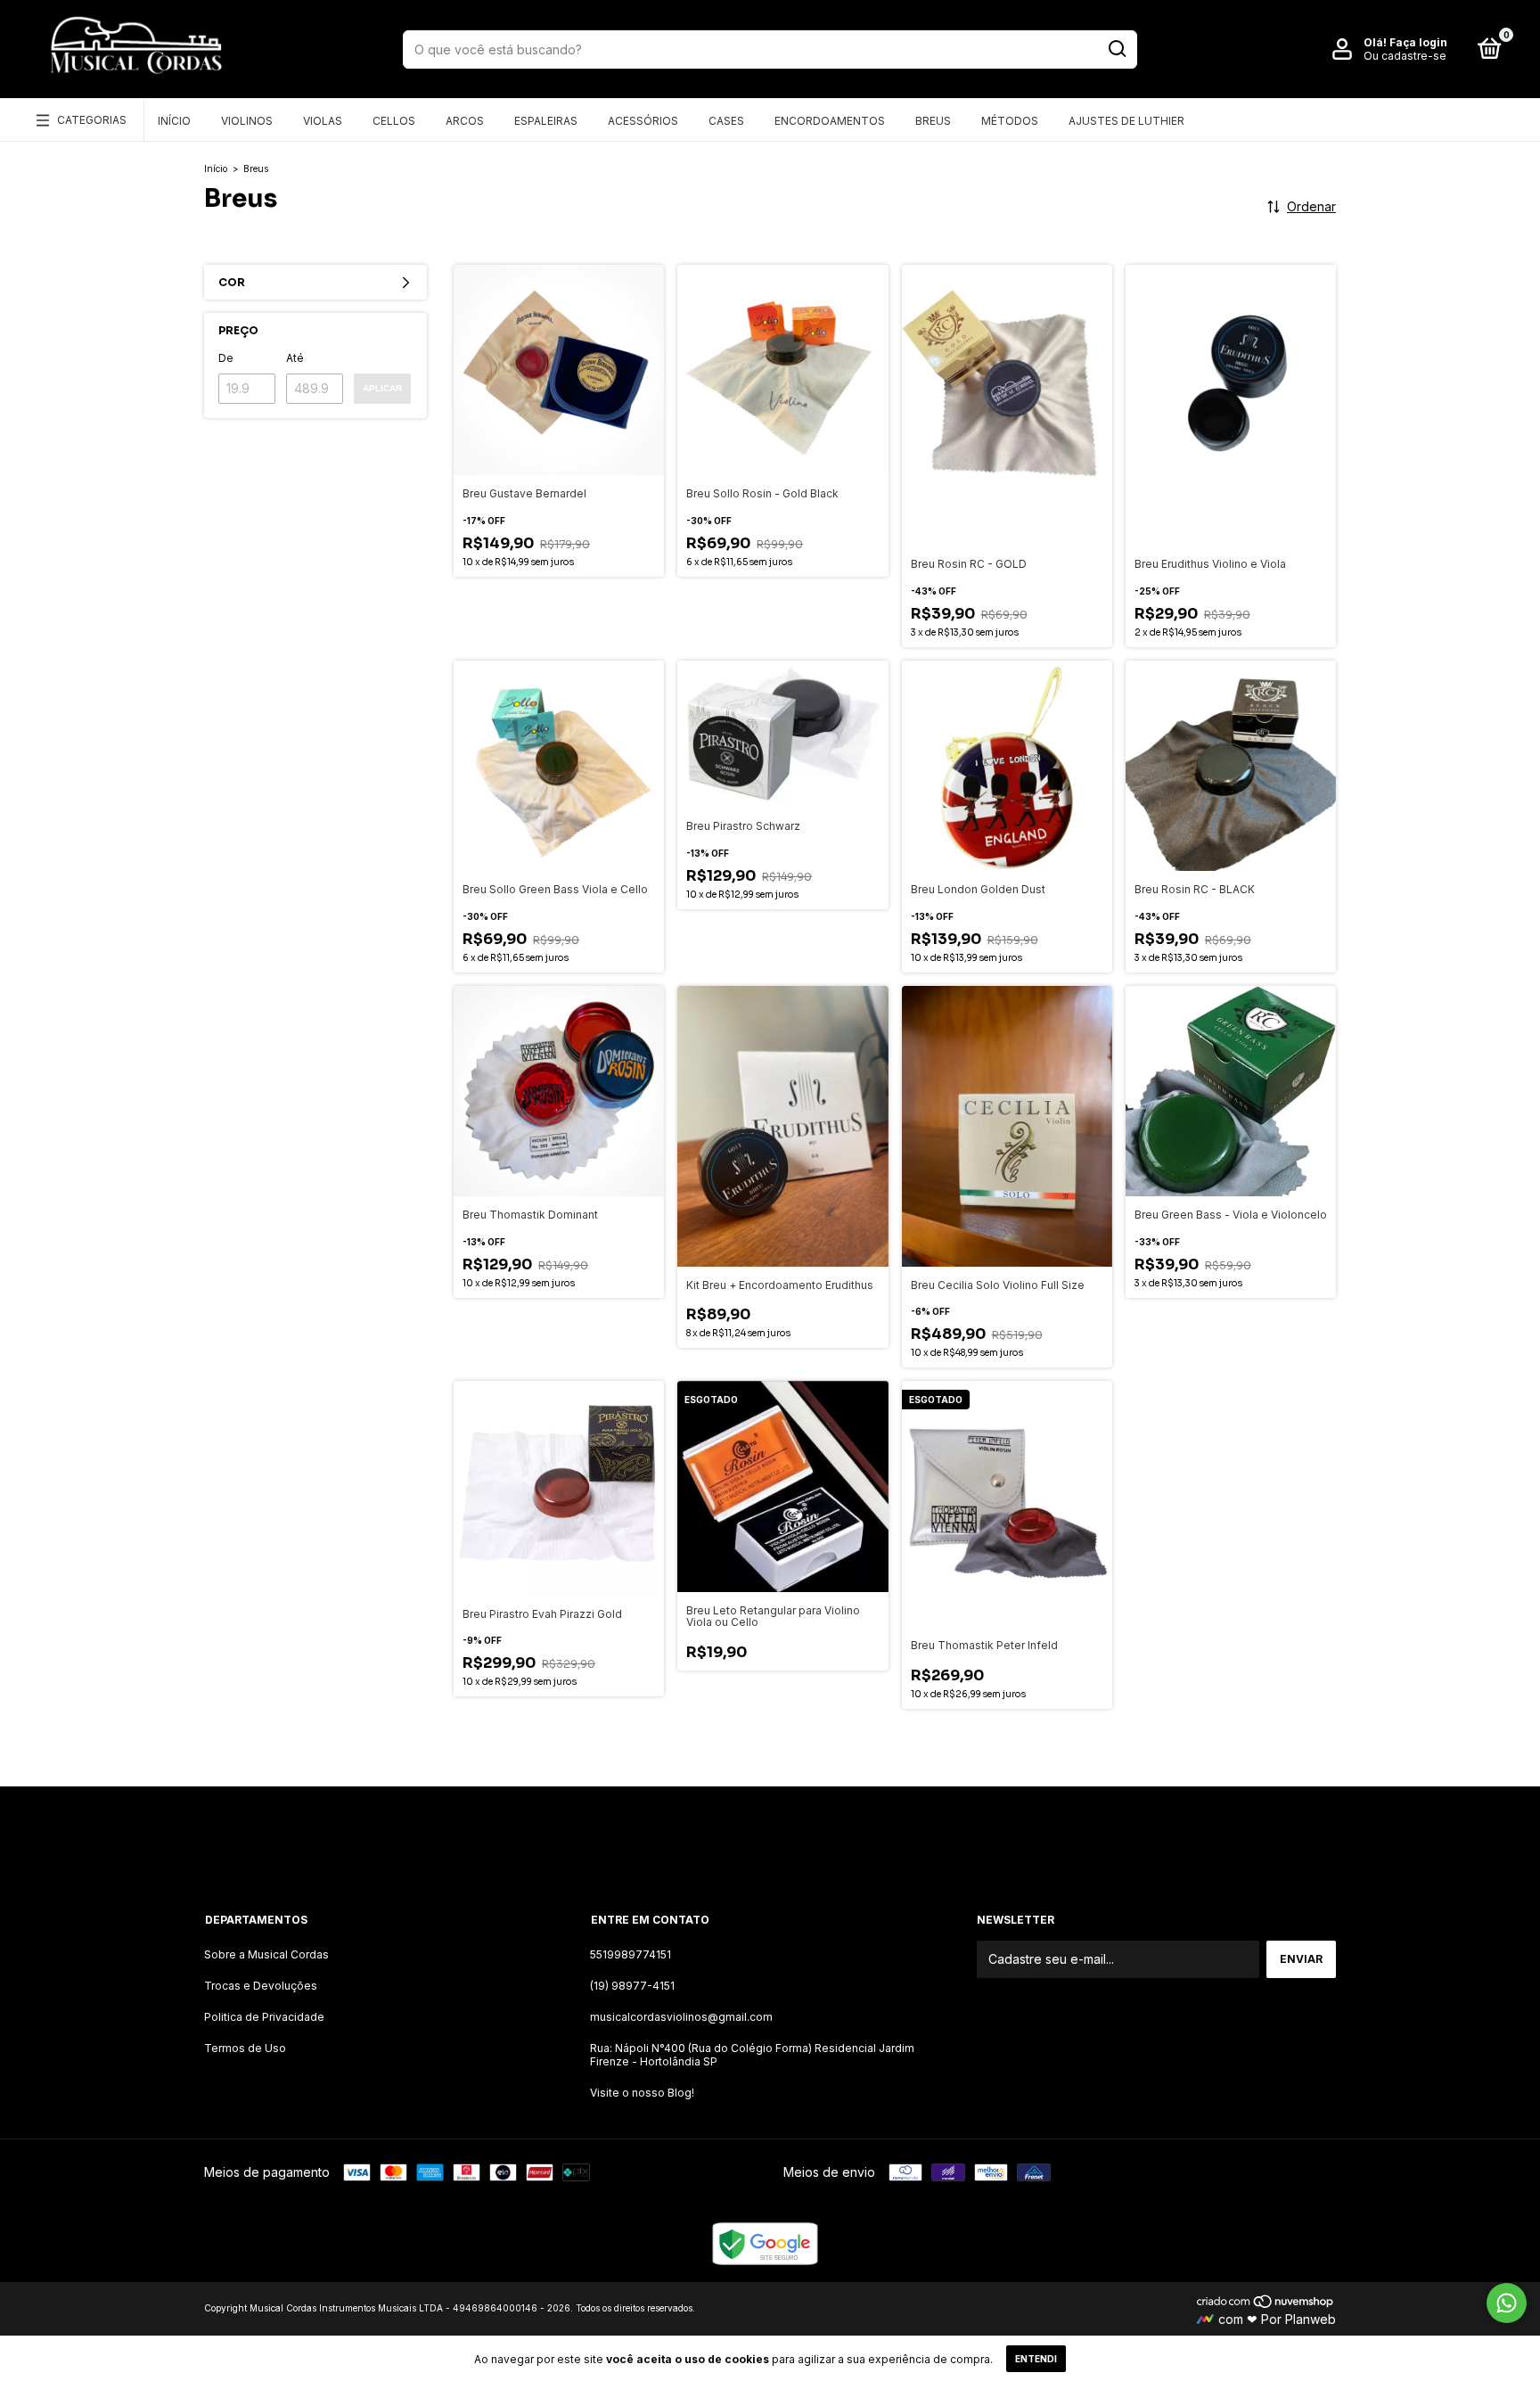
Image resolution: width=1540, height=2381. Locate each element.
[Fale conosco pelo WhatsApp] (1507, 2303)
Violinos (247, 121)
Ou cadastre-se (1405, 56)
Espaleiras (546, 121)
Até (295, 358)
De (226, 358)
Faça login (1418, 42)
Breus (933, 121)
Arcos (465, 121)
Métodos (1010, 121)
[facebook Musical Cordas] (770, 1835)
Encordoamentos (830, 121)
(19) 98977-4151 (632, 1986)
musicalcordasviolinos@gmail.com (681, 2017)
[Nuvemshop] (1266, 2304)
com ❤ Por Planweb (1275, 2319)
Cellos (394, 121)
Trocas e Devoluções (261, 1986)
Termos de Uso (245, 2048)
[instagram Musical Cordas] (704, 1835)
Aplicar (382, 388)
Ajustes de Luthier (1126, 121)
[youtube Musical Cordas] (836, 1835)
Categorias (92, 120)
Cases (726, 121)
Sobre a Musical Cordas (266, 1954)
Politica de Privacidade (264, 2017)
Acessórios (643, 121)
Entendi (1036, 2359)
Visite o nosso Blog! (642, 2093)
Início (174, 121)
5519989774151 (631, 1954)
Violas (323, 121)
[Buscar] (1116, 49)
